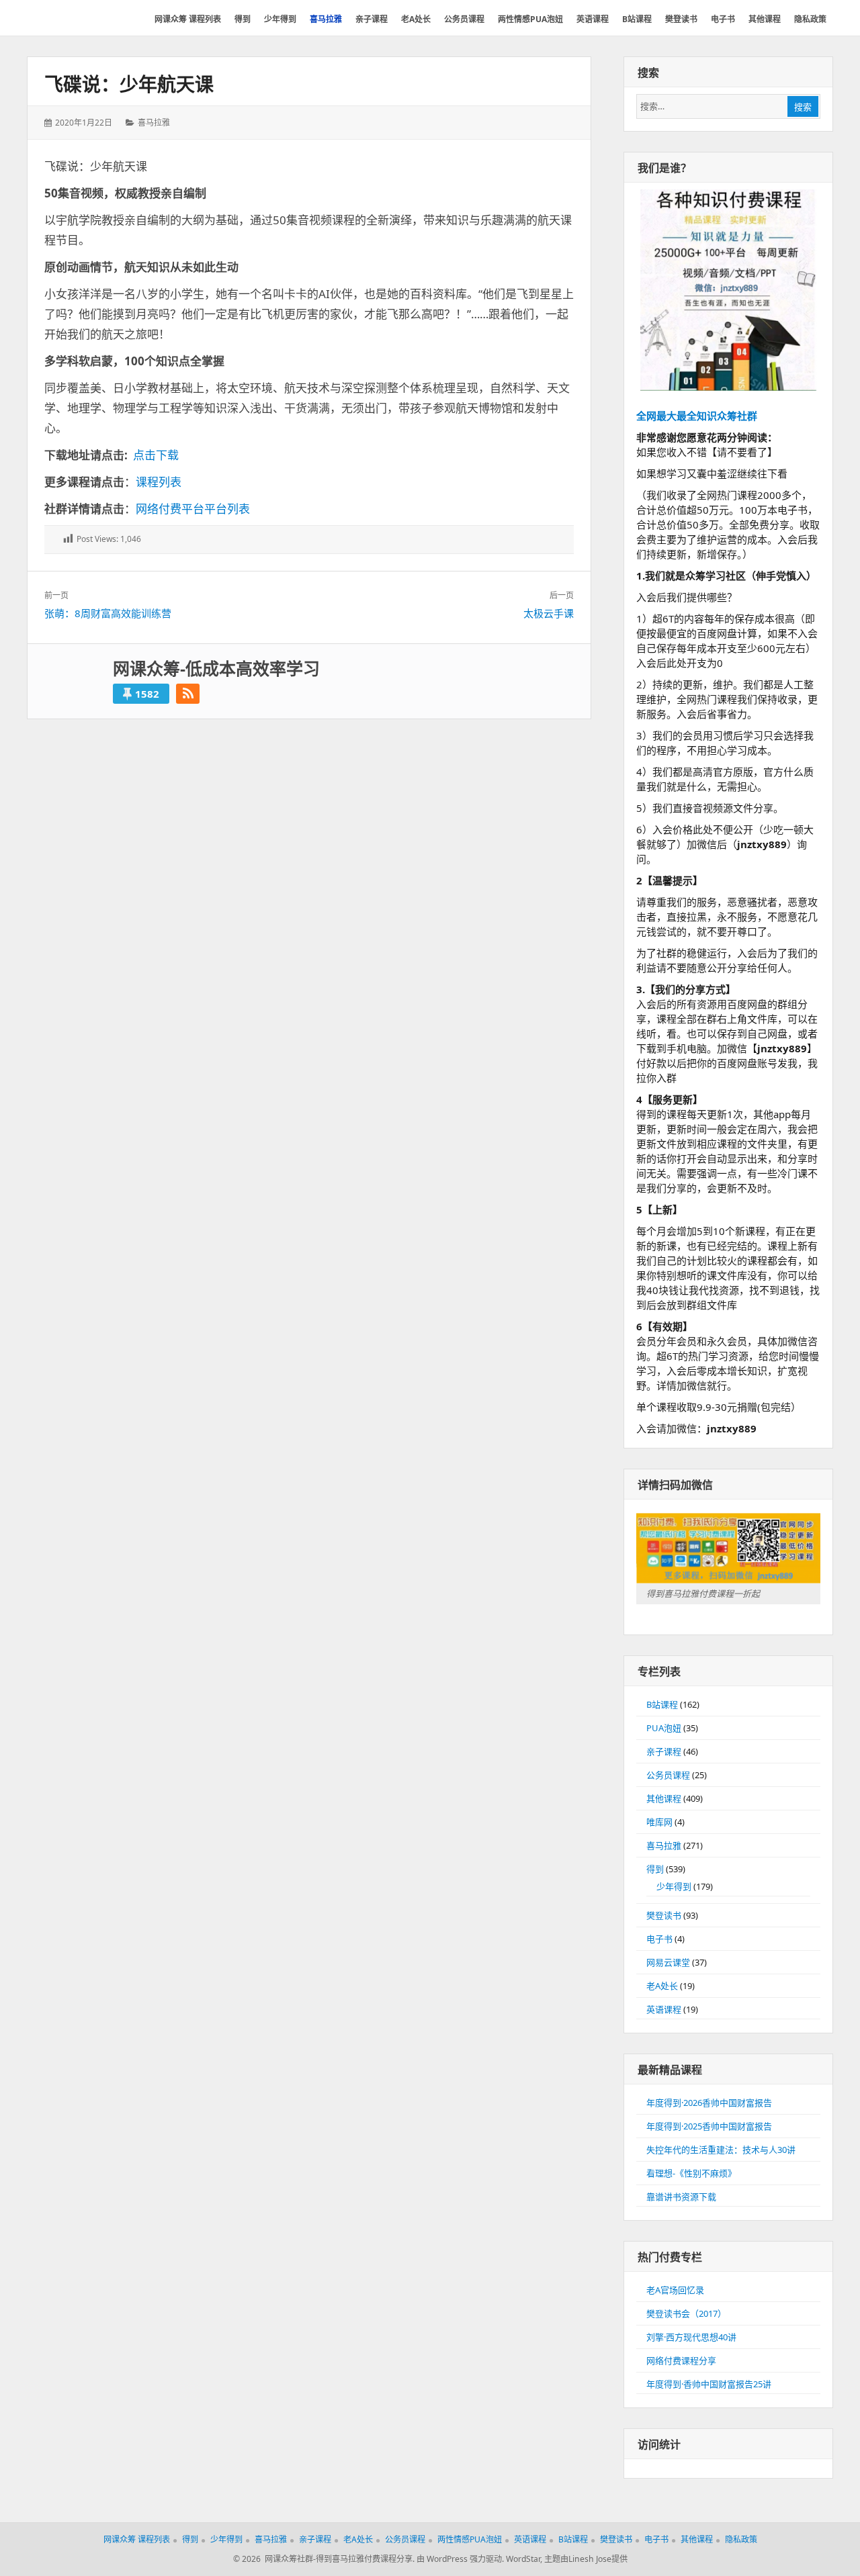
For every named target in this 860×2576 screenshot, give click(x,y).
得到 (655, 1869)
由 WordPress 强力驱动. (460, 2559)
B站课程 (662, 1704)
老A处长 (662, 1986)
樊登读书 (664, 1915)
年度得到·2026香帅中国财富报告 (709, 2103)
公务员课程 (668, 1775)
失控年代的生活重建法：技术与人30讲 (721, 2150)
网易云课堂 (668, 1962)
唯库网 (659, 1822)
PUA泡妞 (664, 1728)
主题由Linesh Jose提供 (586, 2559)
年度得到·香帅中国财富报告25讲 (709, 2384)
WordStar (523, 2559)
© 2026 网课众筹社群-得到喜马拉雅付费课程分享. (324, 2559)
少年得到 (674, 1886)
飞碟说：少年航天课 (129, 84)
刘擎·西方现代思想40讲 (691, 2337)
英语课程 (664, 2009)
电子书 (659, 1939)
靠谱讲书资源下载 (681, 2197)
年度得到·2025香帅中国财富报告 (709, 2126)
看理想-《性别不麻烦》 (691, 2173)
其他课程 (664, 1798)
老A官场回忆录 (675, 2290)
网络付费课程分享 (681, 2360)
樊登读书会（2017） (686, 2313)
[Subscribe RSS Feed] (188, 694)
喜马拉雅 (154, 123)
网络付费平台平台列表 (193, 509)
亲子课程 (664, 1751)
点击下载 (156, 455)
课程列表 (159, 482)
